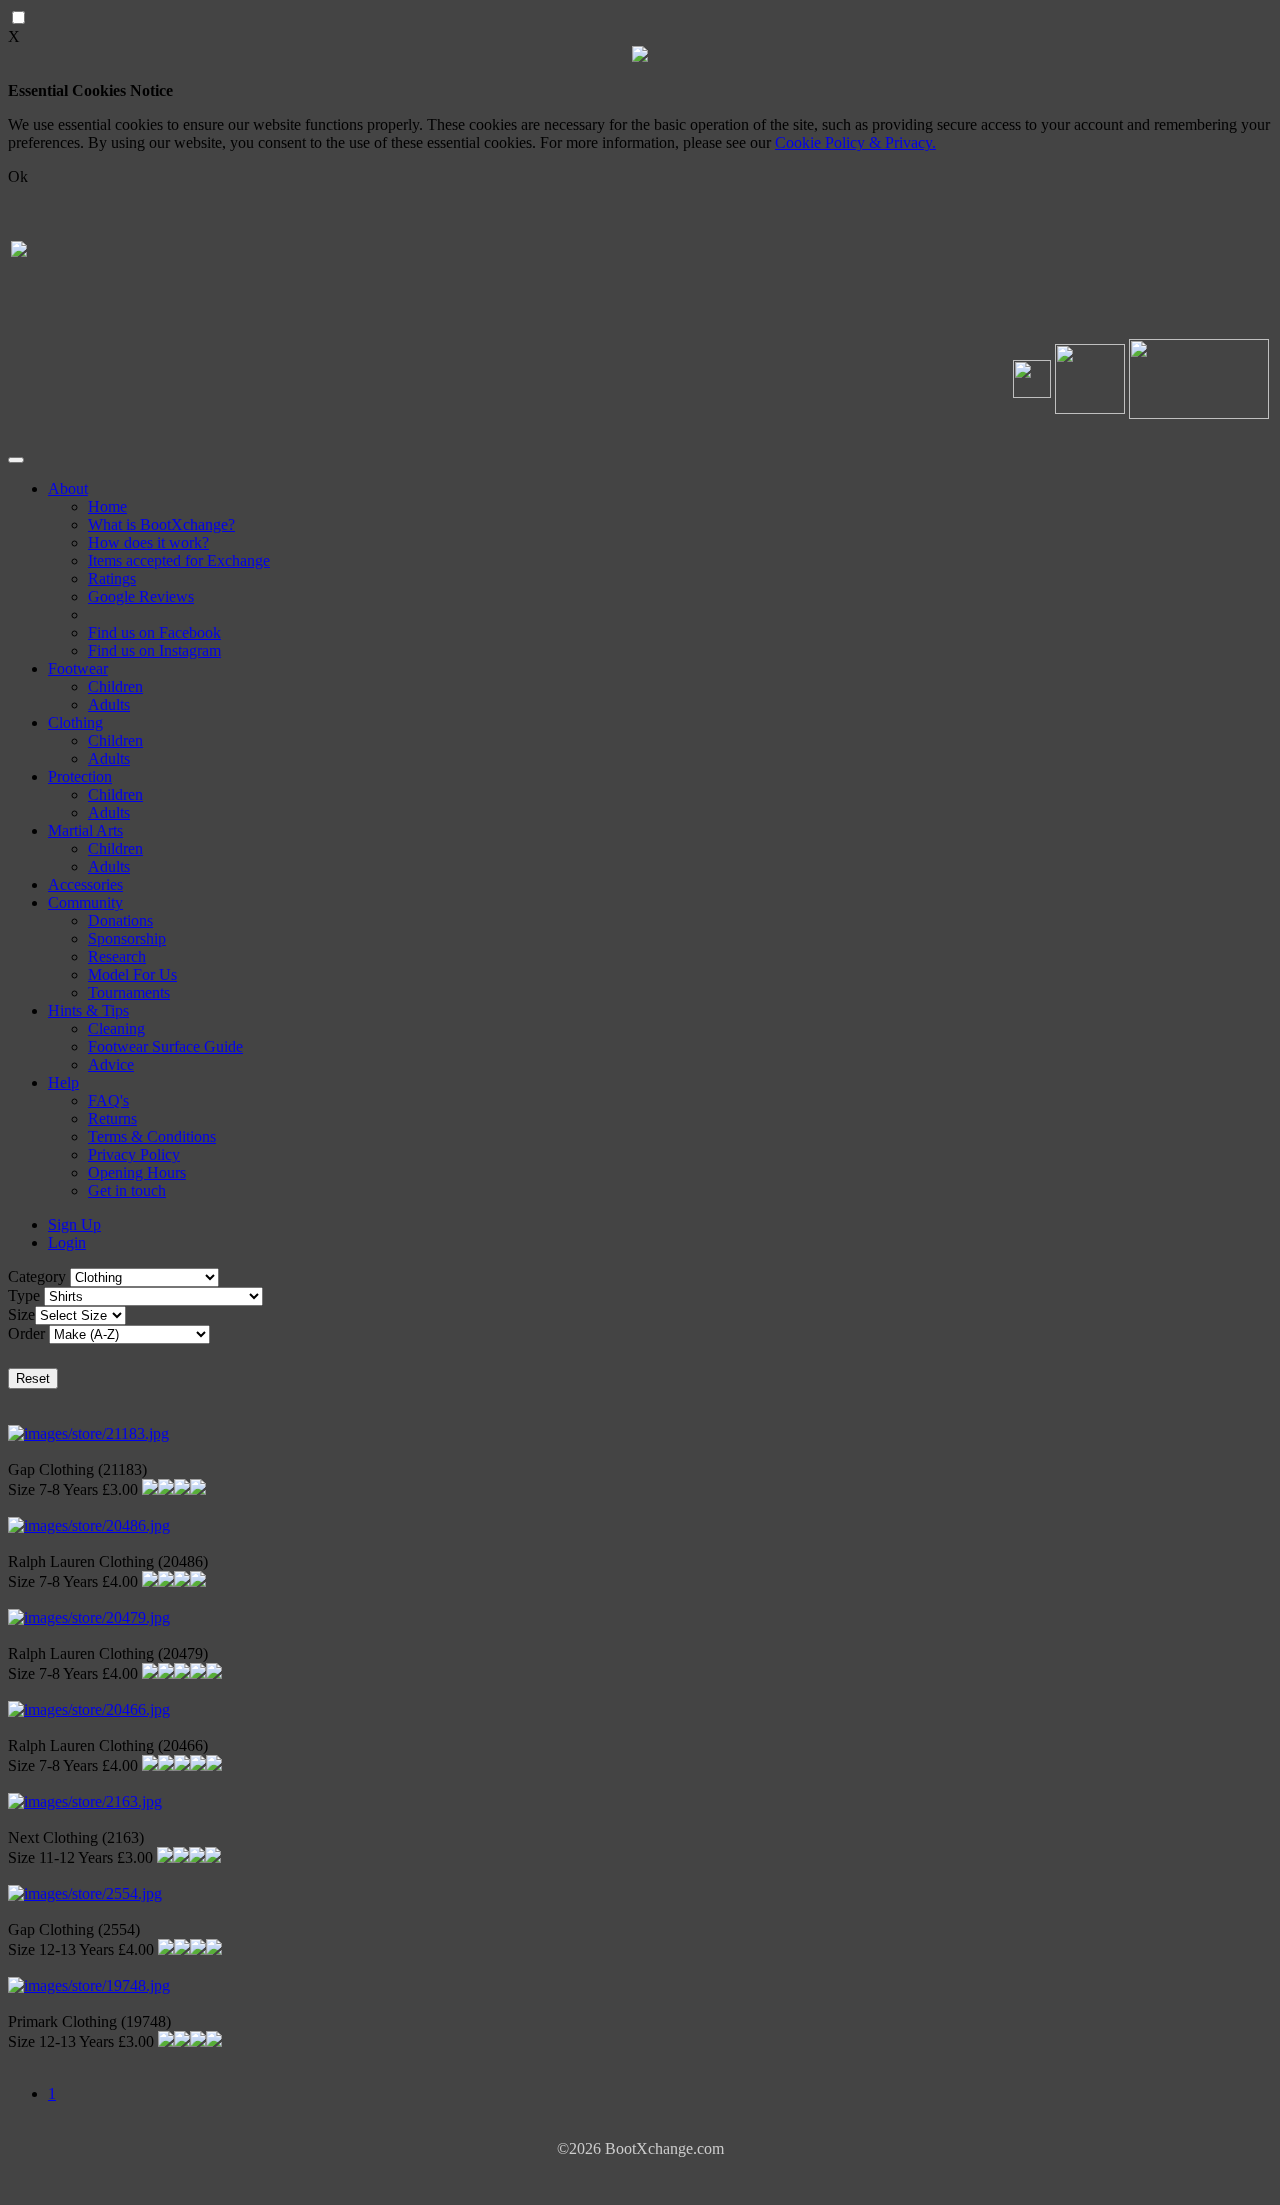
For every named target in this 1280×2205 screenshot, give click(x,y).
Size (21, 1314)
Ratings (112, 578)
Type (24, 1295)
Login (67, 1242)
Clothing (75, 722)
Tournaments (129, 992)
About (68, 488)
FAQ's (108, 1100)
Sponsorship (127, 938)
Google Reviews (141, 596)
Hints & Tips (88, 1010)
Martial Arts (85, 830)
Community (85, 902)
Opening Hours (137, 1172)
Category (37, 1276)
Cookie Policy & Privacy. (855, 142)
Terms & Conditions (152, 1136)
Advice (111, 1064)
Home (107, 506)
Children (115, 686)
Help (63, 1082)
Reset (33, 1378)
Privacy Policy (134, 1154)
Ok (18, 176)
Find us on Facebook (154, 632)
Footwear (78, 668)
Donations (120, 920)
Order (26, 1333)
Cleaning (116, 1028)
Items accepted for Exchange (179, 560)
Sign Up (74, 1224)
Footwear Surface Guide (165, 1046)
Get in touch (127, 1190)
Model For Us (132, 974)
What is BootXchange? (161, 524)
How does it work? (148, 542)
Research (117, 956)
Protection (80, 776)
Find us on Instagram (154, 650)
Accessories (85, 884)
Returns (112, 1118)
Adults (109, 704)
